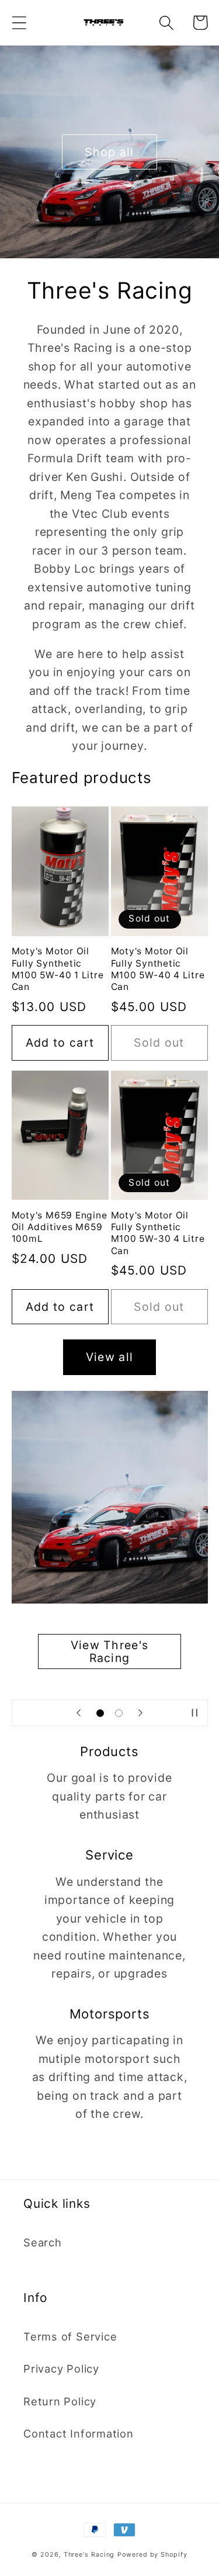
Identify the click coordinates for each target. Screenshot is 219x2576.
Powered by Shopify (152, 2555)
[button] (19, 22)
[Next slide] (141, 1713)
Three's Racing (89, 2555)
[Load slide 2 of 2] (119, 1713)
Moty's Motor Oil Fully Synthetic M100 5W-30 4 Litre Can (158, 1233)
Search (43, 2242)
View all (109, 1357)
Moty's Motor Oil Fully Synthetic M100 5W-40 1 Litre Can (58, 969)
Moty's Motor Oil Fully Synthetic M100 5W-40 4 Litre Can (158, 969)
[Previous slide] (78, 1713)
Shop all (109, 152)
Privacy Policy (61, 2369)
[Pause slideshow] (195, 1713)
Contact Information (79, 2433)
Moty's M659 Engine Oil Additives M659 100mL (60, 1227)
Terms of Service (70, 2336)
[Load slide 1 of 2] (100, 1713)
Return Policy (60, 2401)
